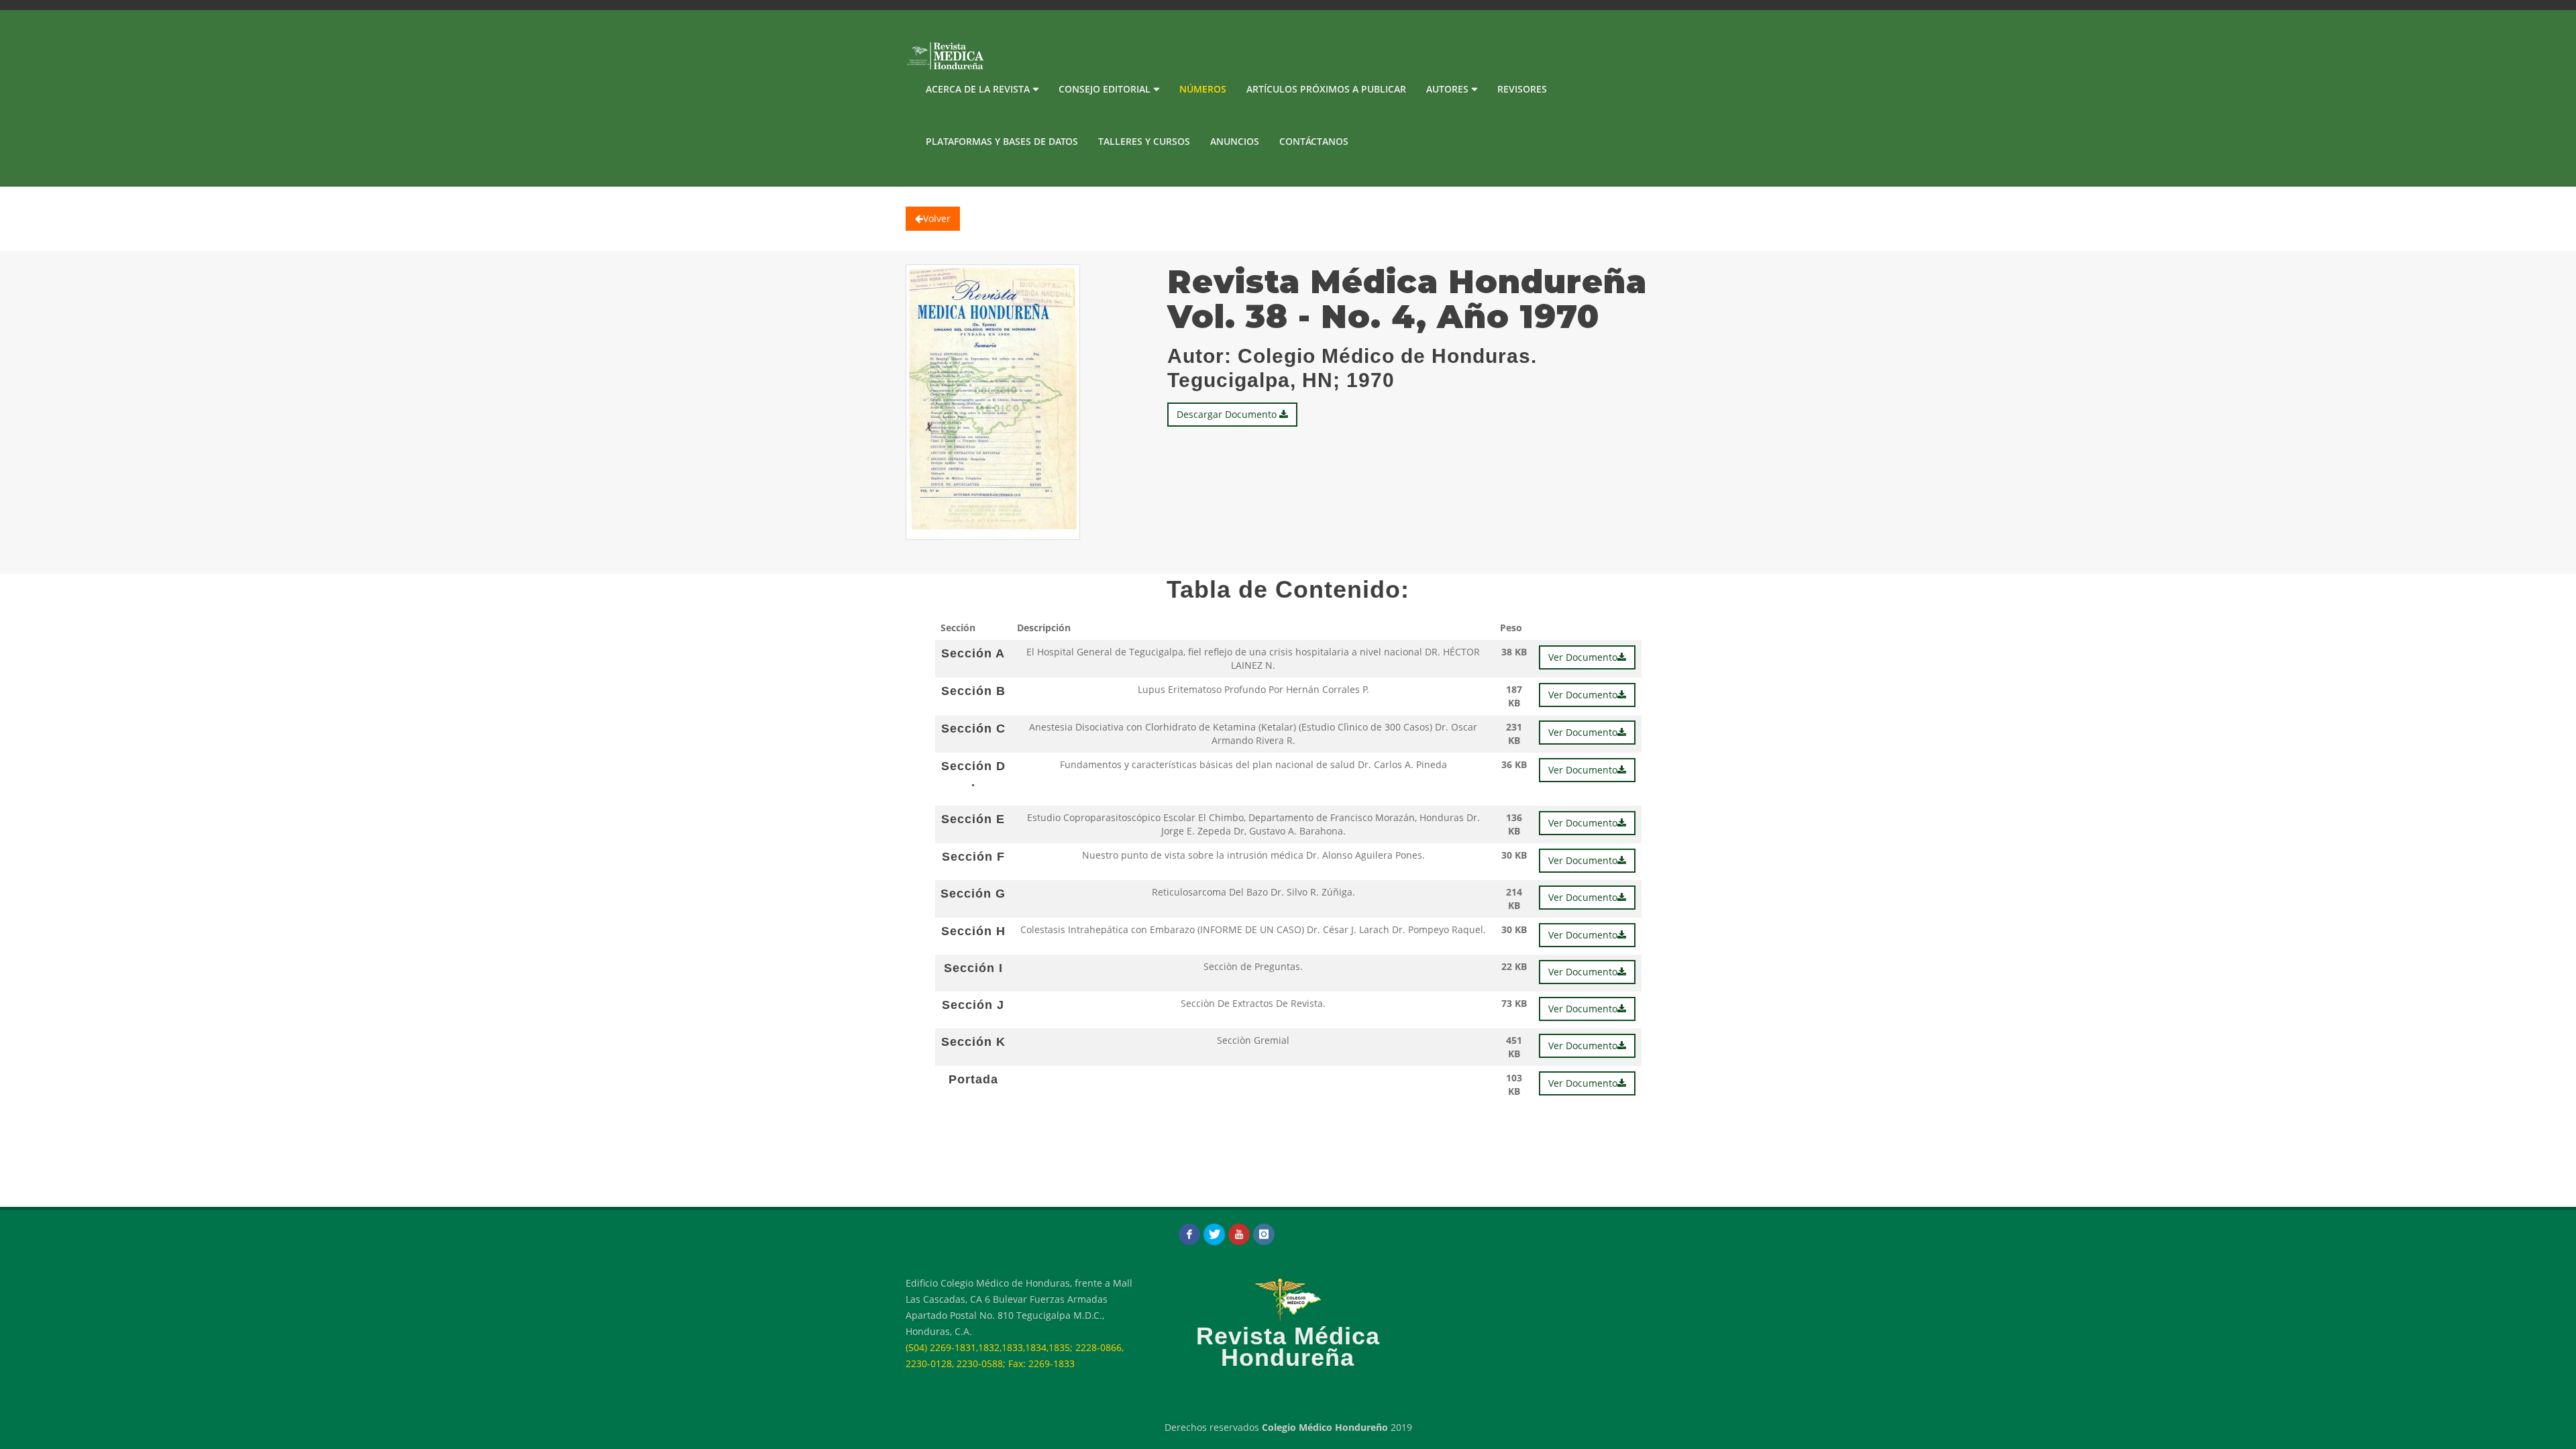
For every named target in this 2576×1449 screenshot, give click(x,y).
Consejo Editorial (1105, 89)
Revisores (1522, 89)
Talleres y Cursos (1144, 141)
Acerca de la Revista (978, 89)
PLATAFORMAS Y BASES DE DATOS (1002, 141)
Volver (937, 218)
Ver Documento (1583, 657)
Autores (1447, 89)
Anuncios (1235, 141)
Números (1203, 89)
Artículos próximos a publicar (1326, 89)
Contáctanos (1314, 141)
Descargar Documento (1228, 414)
